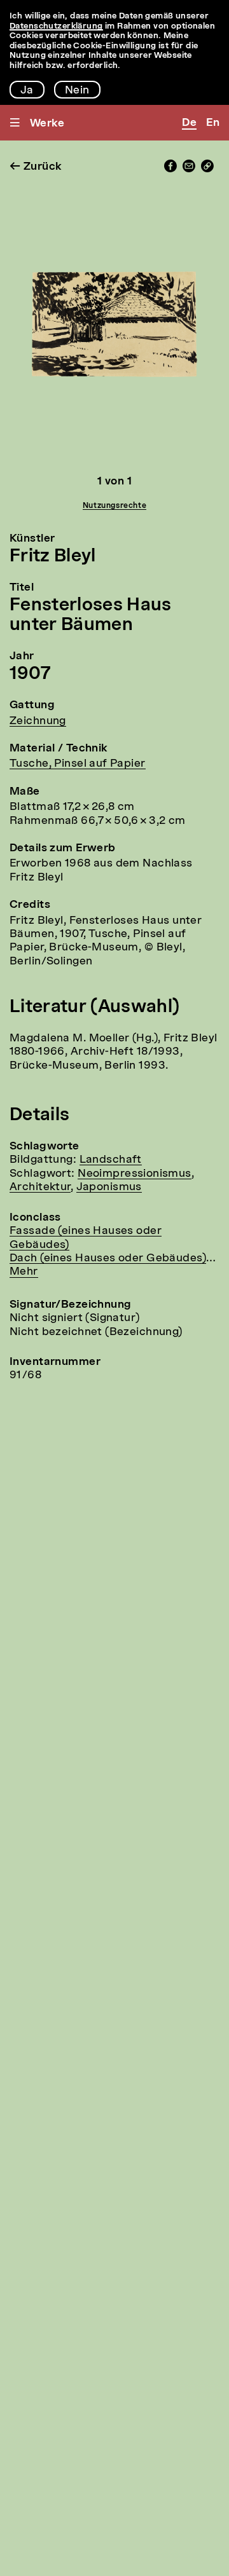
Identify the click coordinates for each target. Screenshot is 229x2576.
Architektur (40, 1187)
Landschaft (111, 1160)
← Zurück (36, 167)
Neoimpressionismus (135, 1174)
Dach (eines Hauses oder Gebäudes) (108, 1258)
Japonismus (109, 1187)
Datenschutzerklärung (56, 26)
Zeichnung (38, 721)
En (213, 123)
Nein (77, 91)
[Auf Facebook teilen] (170, 169)
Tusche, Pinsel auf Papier (78, 764)
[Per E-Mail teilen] (189, 169)
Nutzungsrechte (114, 506)
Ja (27, 91)
